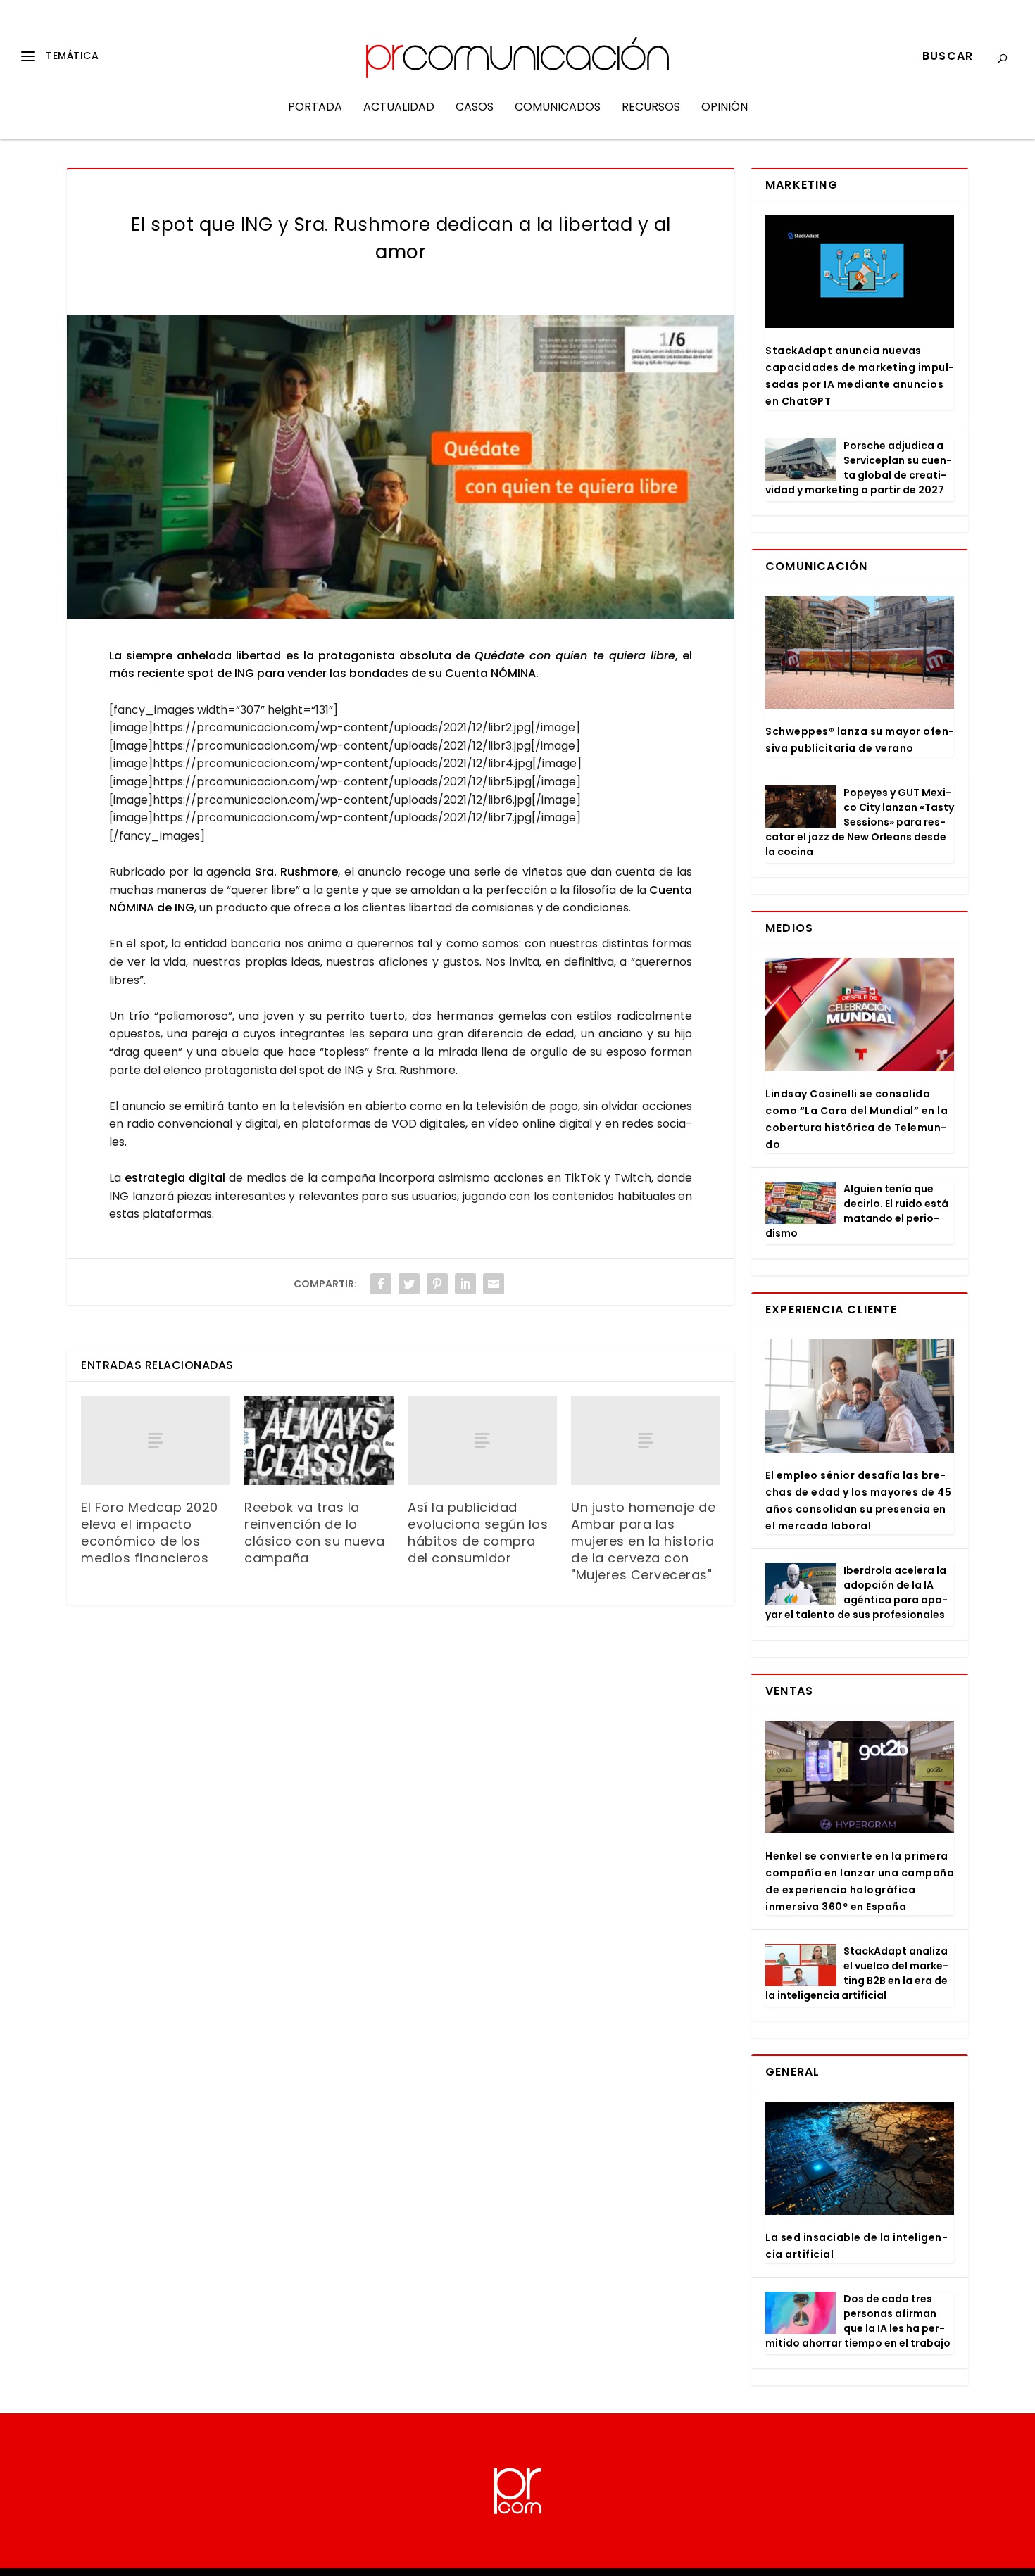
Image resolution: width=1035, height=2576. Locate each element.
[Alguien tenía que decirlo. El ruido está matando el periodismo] (801, 1203)
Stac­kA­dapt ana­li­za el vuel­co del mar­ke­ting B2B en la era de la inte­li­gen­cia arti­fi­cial (857, 1973)
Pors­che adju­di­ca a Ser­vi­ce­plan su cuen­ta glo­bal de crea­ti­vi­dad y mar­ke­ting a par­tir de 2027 (859, 468)
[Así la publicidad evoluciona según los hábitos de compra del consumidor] (482, 1440)
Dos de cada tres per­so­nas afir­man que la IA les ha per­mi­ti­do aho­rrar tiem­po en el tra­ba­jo (858, 2321)
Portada (315, 108)
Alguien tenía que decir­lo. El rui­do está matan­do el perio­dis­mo (857, 1211)
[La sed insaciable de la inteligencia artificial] (860, 2158)
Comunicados (558, 108)
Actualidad (399, 108)
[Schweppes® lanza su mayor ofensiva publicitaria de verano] (860, 653)
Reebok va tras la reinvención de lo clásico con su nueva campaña (314, 1533)
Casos (475, 108)
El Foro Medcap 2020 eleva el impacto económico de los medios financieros (150, 1533)
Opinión (724, 108)
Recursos (651, 108)
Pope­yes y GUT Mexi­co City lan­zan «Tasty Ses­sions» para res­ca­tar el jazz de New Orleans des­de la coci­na (860, 822)
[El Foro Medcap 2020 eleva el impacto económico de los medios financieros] (156, 1440)
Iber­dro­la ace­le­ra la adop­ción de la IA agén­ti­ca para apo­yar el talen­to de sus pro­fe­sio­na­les (857, 1592)
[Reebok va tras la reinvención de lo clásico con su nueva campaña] (319, 1440)
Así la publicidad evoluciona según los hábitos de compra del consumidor (478, 1533)
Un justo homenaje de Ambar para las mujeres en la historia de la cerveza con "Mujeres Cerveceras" (643, 1541)
